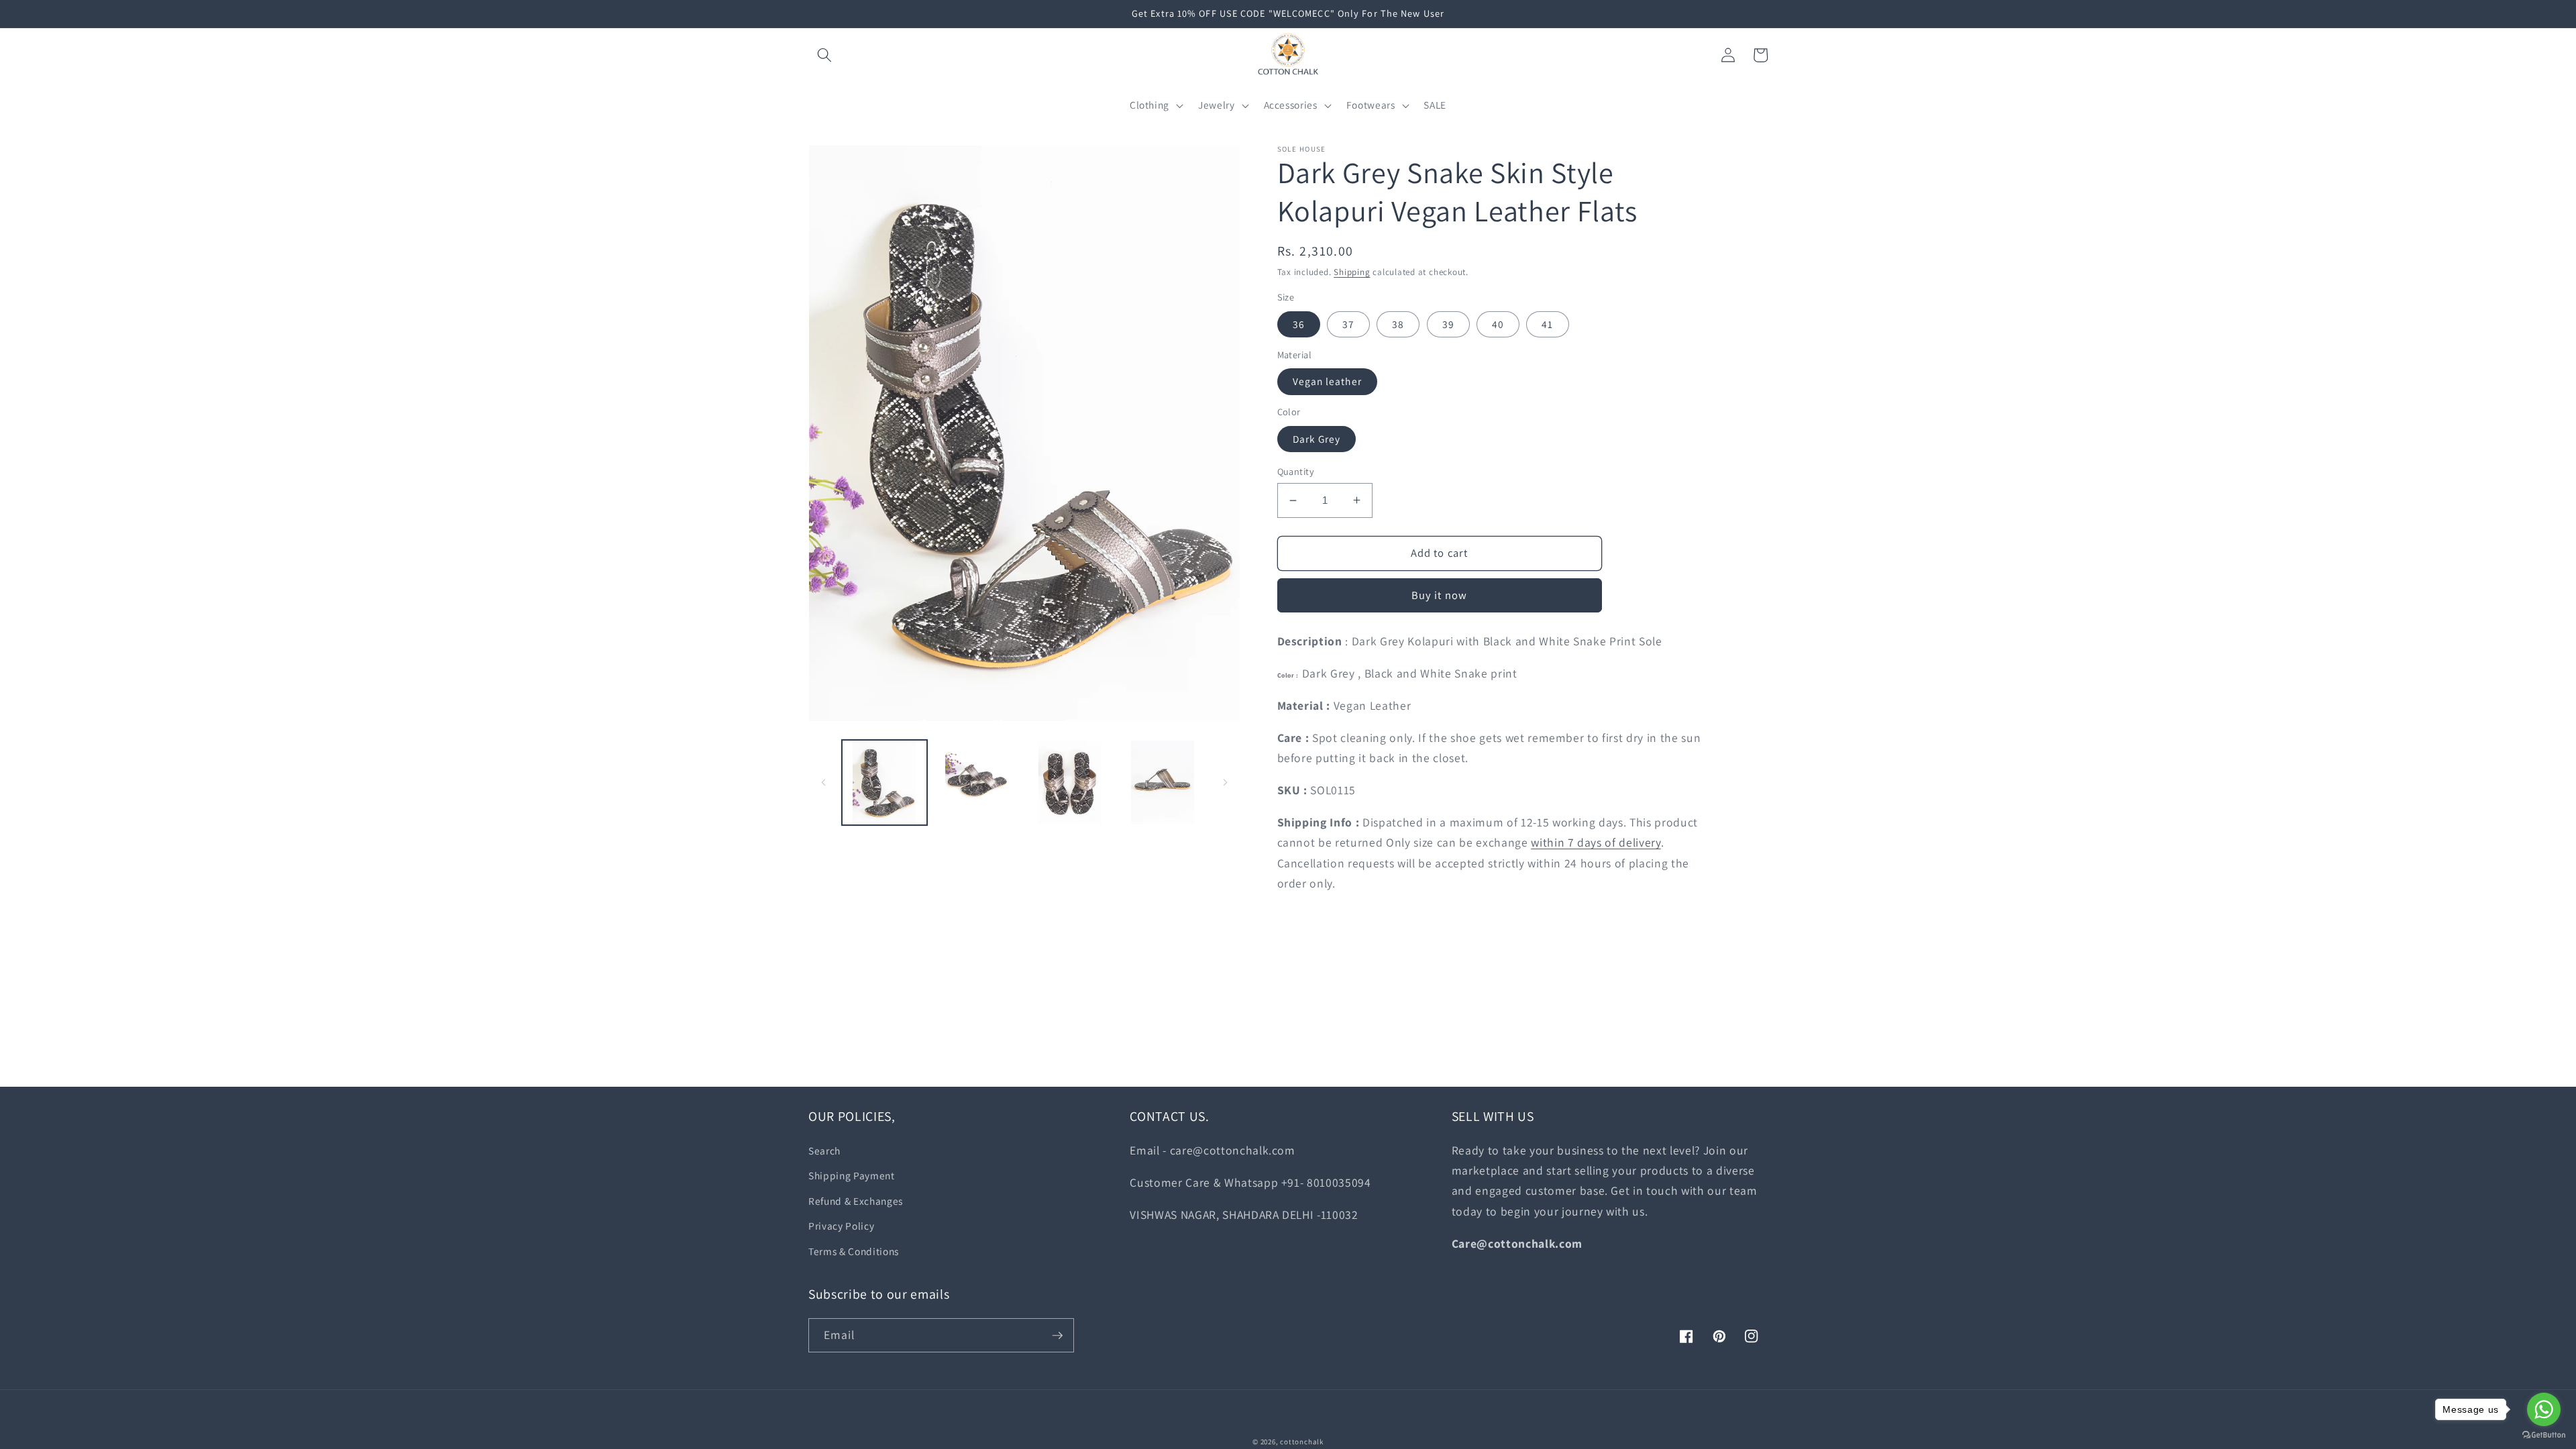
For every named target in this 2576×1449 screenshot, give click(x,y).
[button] (824, 55)
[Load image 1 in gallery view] (884, 783)
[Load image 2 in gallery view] (977, 783)
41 (1547, 324)
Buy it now (1439, 595)
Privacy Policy (841, 1226)
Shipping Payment (852, 1175)
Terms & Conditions (854, 1251)
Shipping (1352, 272)
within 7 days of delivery (1596, 842)
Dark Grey (1317, 439)
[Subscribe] (1057, 1336)
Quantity (1296, 471)
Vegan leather (1327, 381)
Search (824, 1150)
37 (1348, 324)
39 (1448, 324)
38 (1398, 324)
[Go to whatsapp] (2544, 1409)
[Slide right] (1226, 783)
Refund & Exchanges (856, 1201)
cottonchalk (1301, 1442)
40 (1498, 324)
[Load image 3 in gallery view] (1070, 783)
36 (1299, 324)
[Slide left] (823, 783)
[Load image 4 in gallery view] (1162, 783)
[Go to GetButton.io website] (2544, 1435)
